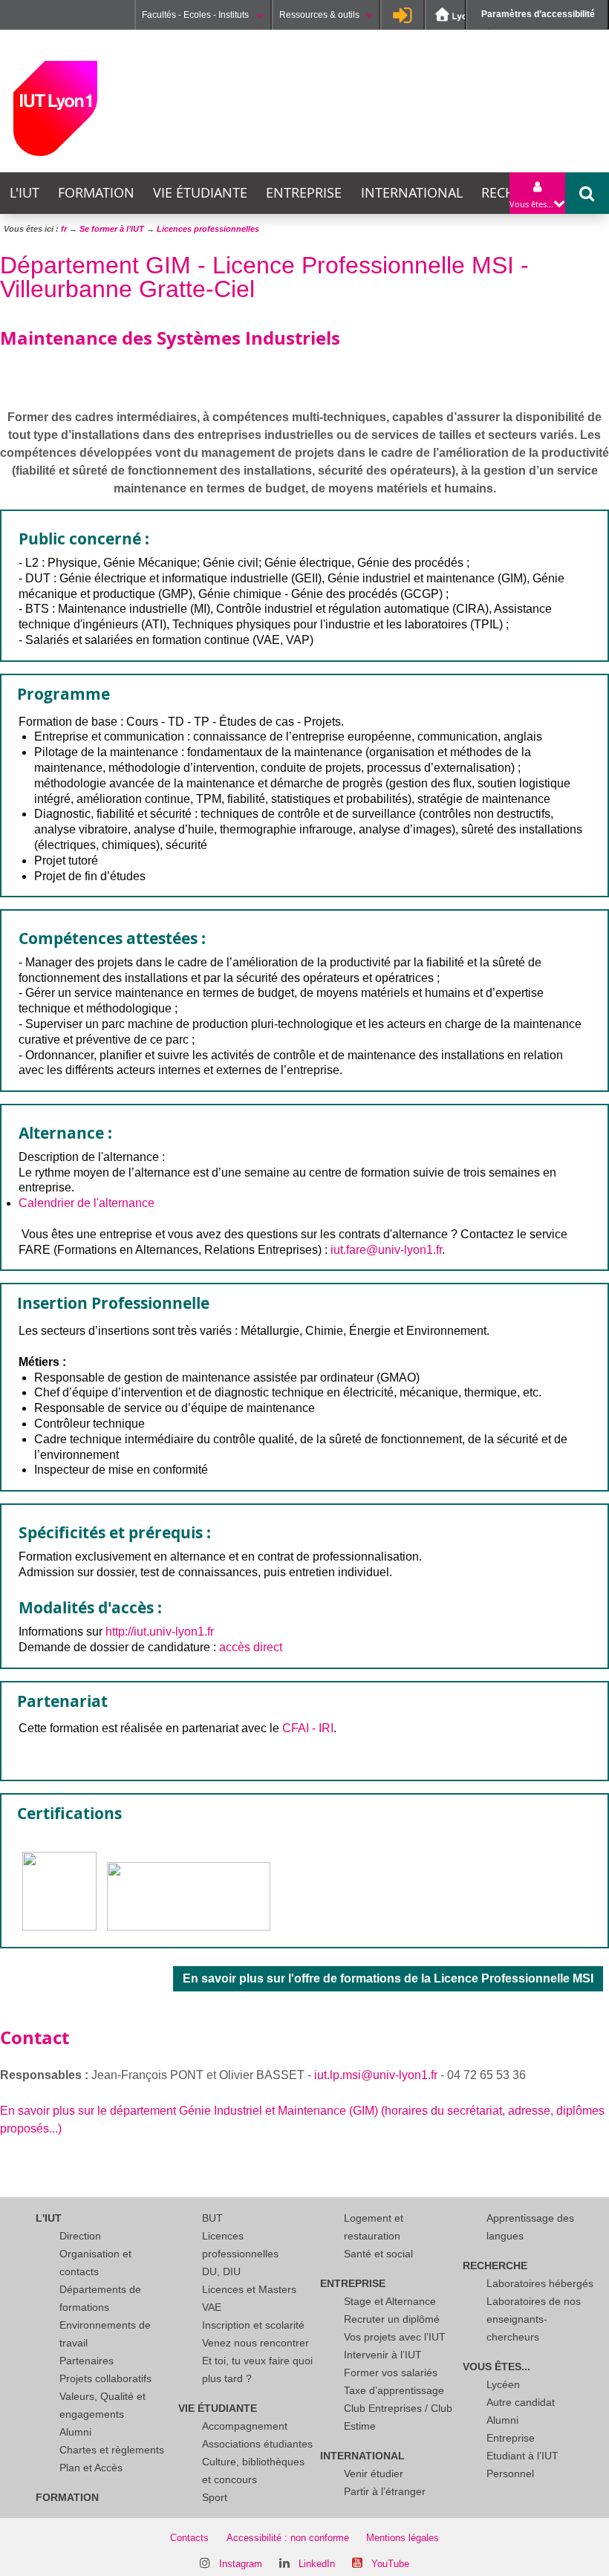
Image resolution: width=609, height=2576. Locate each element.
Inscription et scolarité (253, 2325)
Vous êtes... (496, 2367)
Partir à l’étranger (385, 2491)
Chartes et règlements (112, 2450)
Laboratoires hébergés (540, 2283)
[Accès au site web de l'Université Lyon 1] (457, 15)
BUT (212, 2218)
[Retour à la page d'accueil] (55, 108)
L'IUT (25, 193)
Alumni (75, 2432)
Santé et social (378, 2254)
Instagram (241, 2564)
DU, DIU (221, 2271)
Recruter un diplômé (392, 2319)
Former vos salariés (391, 2372)
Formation (96, 193)
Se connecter (403, 15)
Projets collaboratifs (105, 2378)
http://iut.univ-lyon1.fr (160, 1632)
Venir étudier (374, 2473)
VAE (212, 2307)
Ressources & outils (319, 15)
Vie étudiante (200, 193)
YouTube (390, 2564)
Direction (80, 2236)
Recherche (495, 2266)
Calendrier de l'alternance (87, 1203)
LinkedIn (317, 2564)
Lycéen (503, 2384)
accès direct (251, 1647)
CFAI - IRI (308, 1728)
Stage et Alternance (390, 2301)
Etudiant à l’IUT (522, 2456)
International (412, 193)
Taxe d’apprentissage (394, 2390)
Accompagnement (245, 2426)
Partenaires (87, 2361)
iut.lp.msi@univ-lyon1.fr (376, 2075)
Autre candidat (521, 2402)
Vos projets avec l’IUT (395, 2337)
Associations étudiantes (257, 2444)
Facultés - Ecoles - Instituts (196, 15)
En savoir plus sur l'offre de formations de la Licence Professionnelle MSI (388, 1978)
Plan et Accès (91, 2468)
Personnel (510, 2473)
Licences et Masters (249, 2289)
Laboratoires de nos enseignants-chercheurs (534, 2319)
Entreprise (304, 193)
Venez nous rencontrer (255, 2343)
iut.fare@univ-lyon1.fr (386, 1250)
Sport (215, 2497)
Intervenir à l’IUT (383, 2355)
